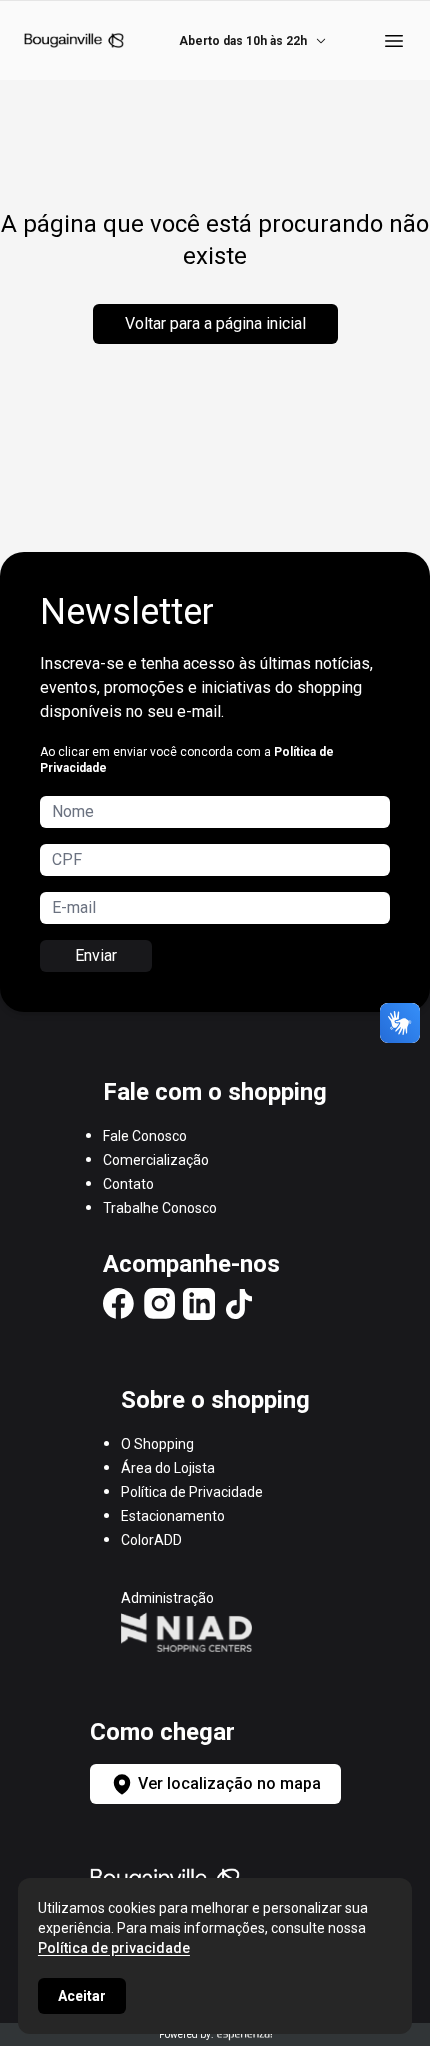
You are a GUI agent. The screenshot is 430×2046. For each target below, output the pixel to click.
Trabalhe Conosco (160, 1208)
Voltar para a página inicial (215, 323)
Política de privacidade (114, 1948)
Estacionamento (173, 1516)
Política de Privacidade (192, 1492)
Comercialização (156, 1160)
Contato (128, 1184)
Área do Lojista (168, 1468)
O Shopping (157, 1444)
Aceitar (82, 1996)
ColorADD (151, 1540)
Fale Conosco (145, 1136)
